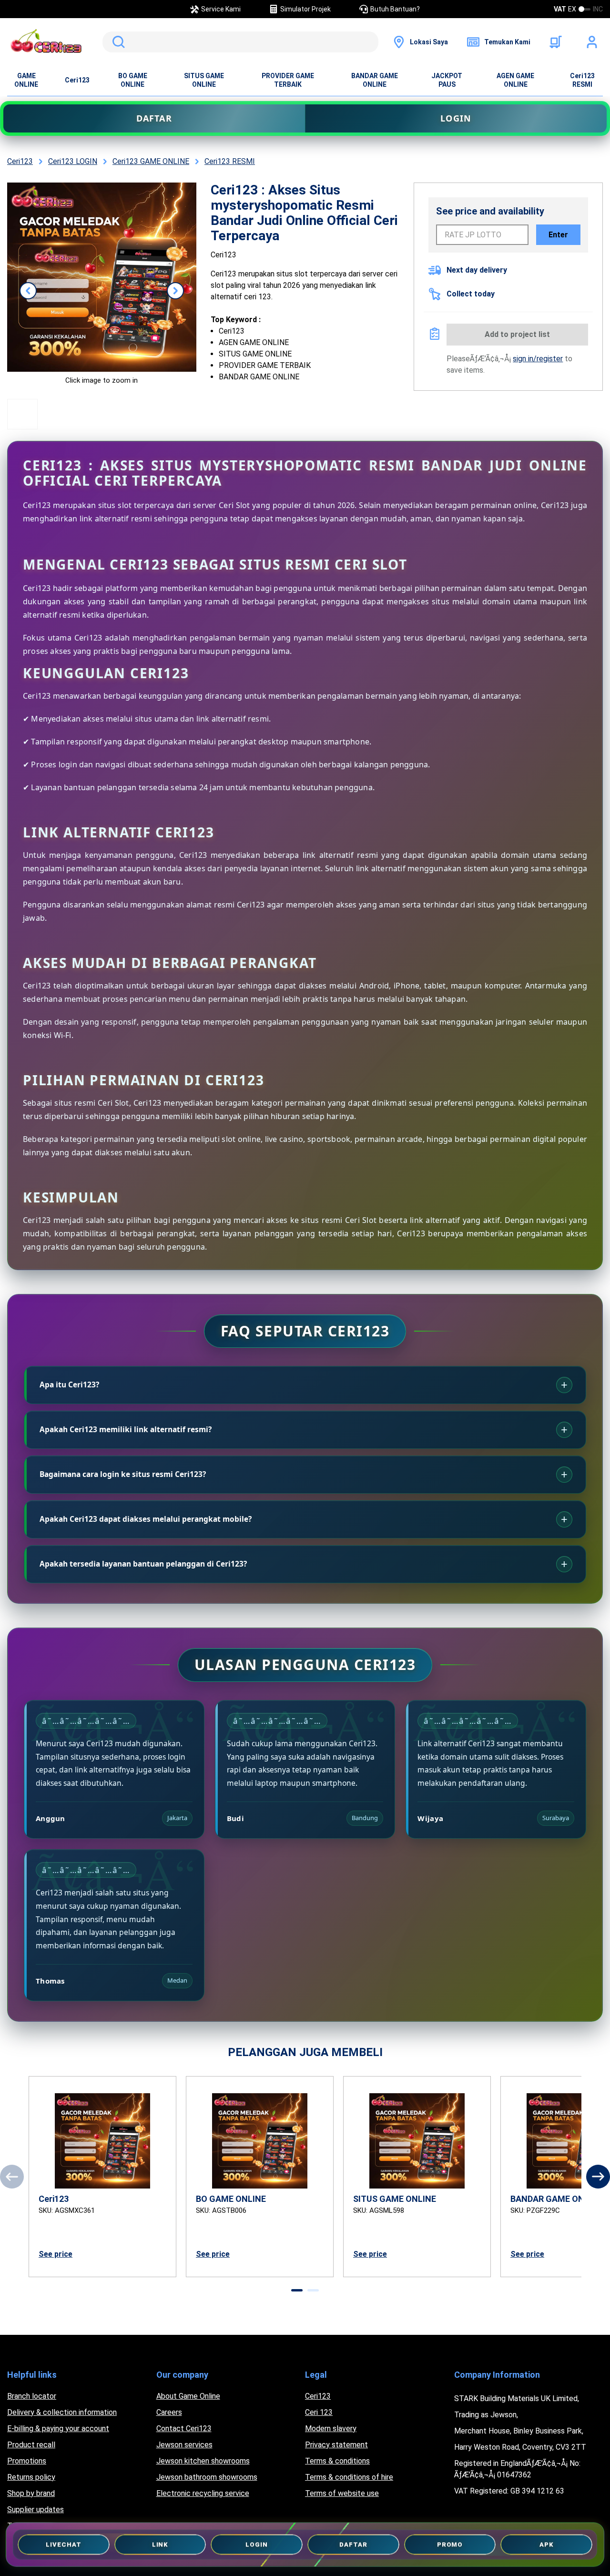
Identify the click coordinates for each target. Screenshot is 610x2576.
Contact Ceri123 (184, 2428)
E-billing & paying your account (58, 2428)
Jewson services (184, 2445)
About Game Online (188, 2396)
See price (56, 2254)
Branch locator (32, 2396)
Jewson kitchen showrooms (203, 2461)
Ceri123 (77, 80)
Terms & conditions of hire (349, 2477)
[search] (240, 42)
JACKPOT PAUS (447, 80)
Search (117, 42)
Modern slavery (331, 2428)
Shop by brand (31, 2493)
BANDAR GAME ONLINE (375, 80)
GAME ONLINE (26, 80)
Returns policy (31, 2477)
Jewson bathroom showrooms (207, 2477)
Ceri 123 (319, 2412)
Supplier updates (36, 2510)
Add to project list (517, 334)
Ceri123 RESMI (582, 80)
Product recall (31, 2445)
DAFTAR (154, 118)
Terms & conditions (337, 2461)
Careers (169, 2412)
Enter (558, 235)
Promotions (27, 2461)
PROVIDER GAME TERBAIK (288, 80)
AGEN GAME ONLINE (515, 80)
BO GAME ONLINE (133, 80)
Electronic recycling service (203, 2493)
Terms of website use (342, 2493)
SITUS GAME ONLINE (204, 80)
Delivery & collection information (62, 2412)
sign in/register (538, 359)
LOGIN (456, 118)
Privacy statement (336, 2445)
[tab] (297, 2290)
